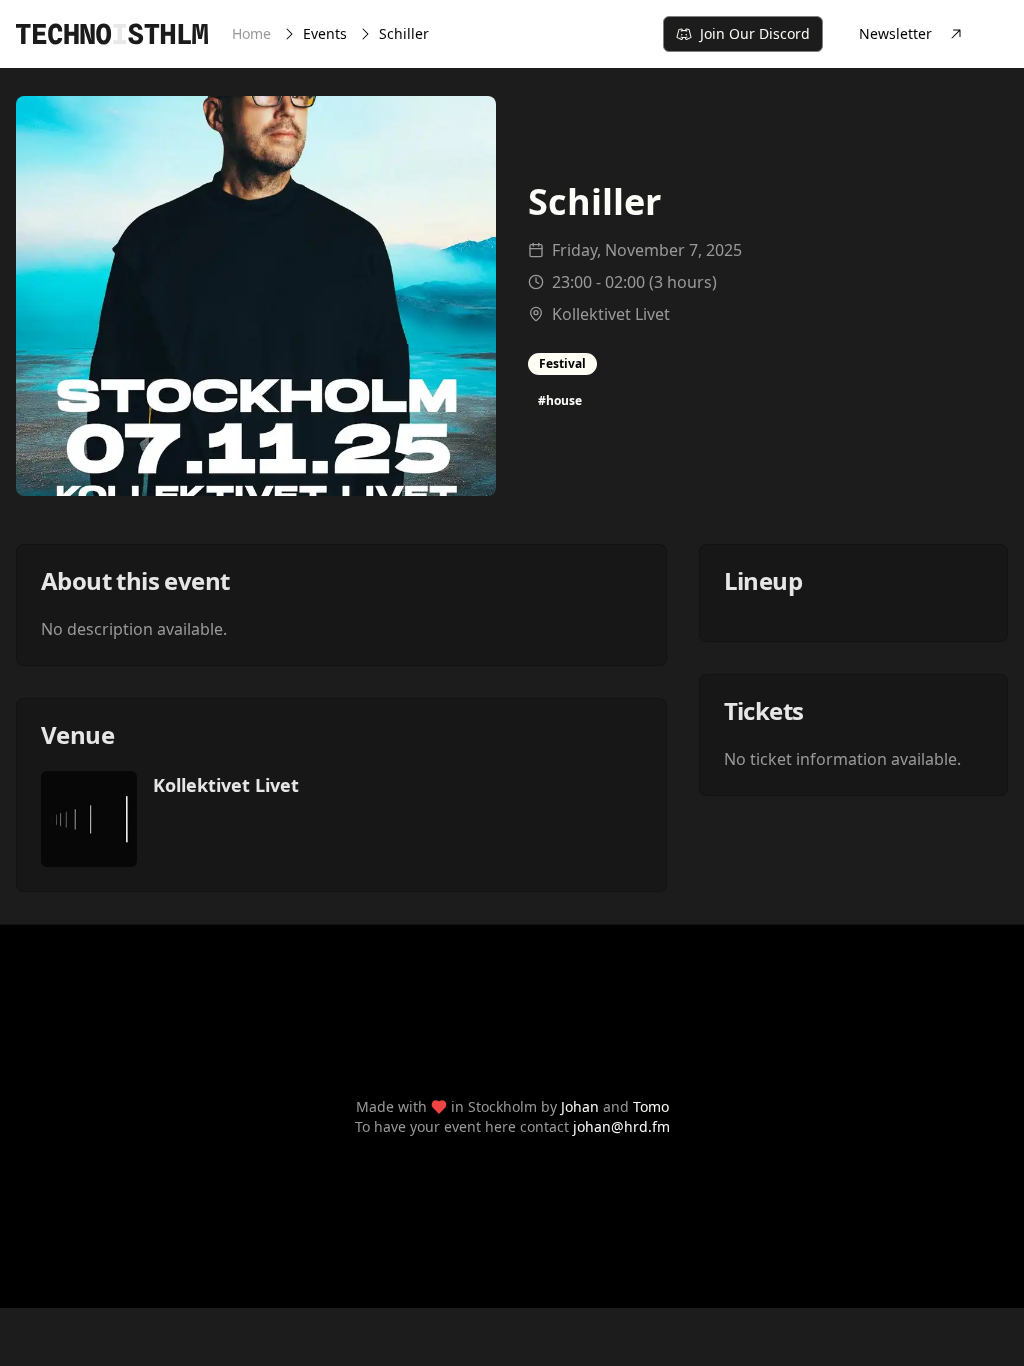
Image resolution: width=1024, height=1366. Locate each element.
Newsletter (895, 33)
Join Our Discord (755, 33)
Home (251, 33)
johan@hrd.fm (621, 1126)
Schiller (404, 33)
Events (325, 33)
